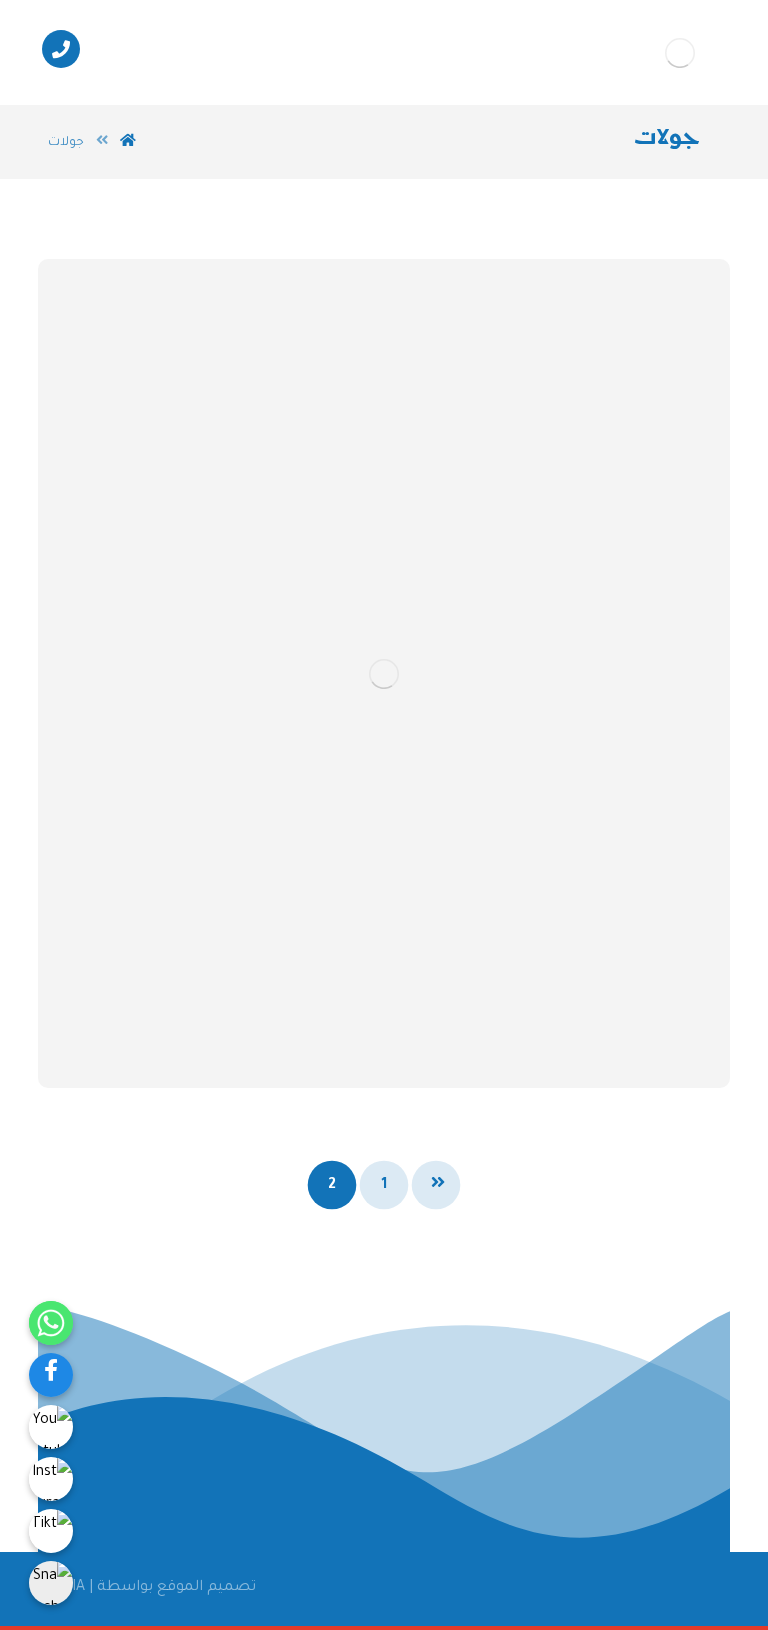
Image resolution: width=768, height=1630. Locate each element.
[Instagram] (51, 1479)
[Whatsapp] (51, 1323)
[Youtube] (51, 1427)
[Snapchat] (51, 1583)
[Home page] (128, 143)
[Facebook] (51, 1375)
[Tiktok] (51, 1531)
